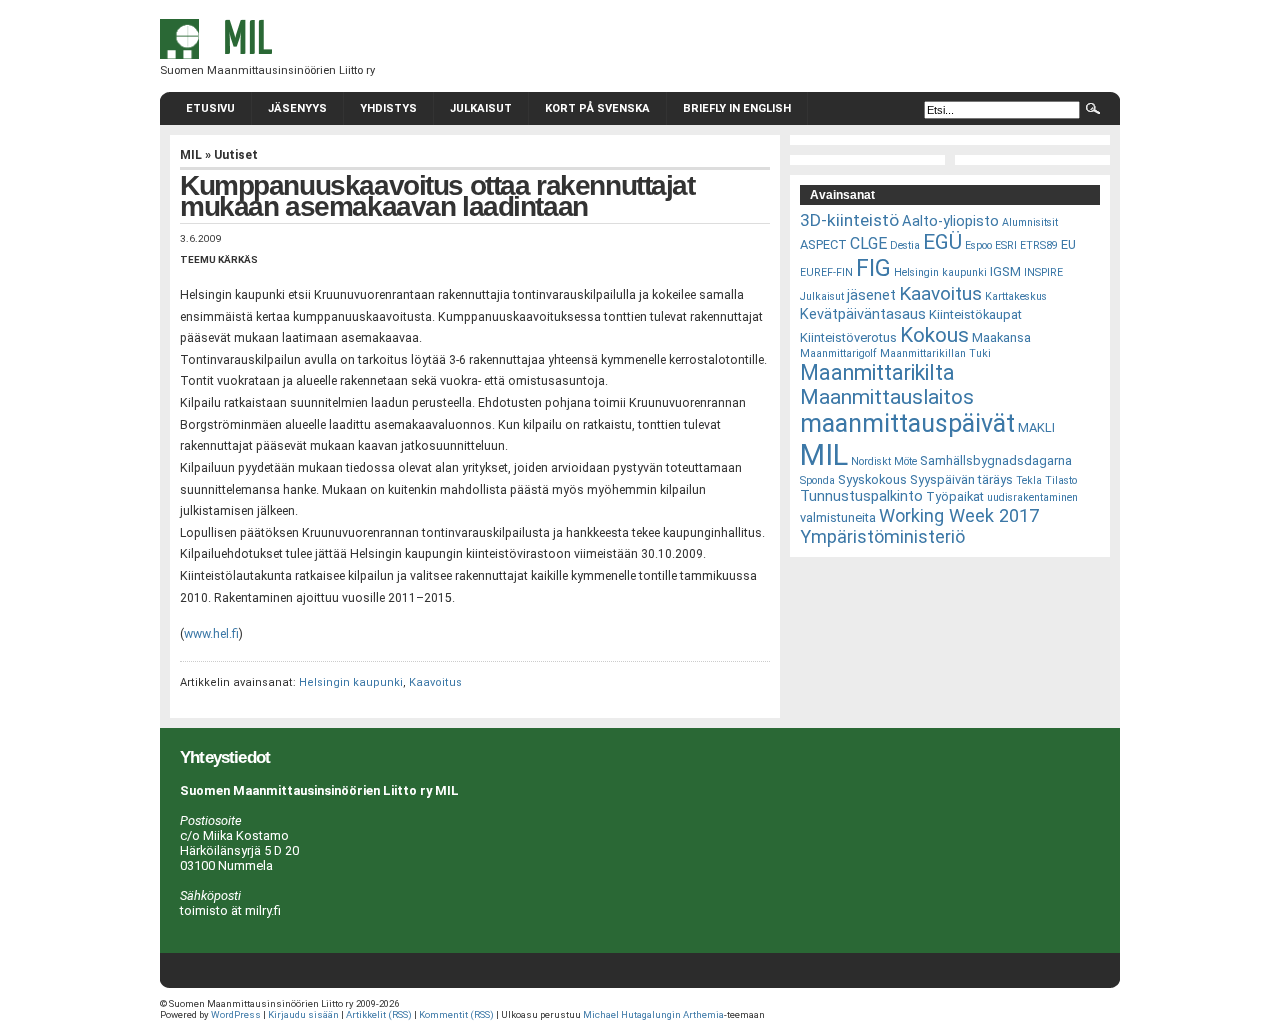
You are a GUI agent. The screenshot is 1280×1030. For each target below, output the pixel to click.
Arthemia (703, 1014)
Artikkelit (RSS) (379, 1014)
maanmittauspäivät (907, 423)
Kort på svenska (597, 108)
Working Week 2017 (959, 515)
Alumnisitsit (1030, 222)
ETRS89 (1039, 245)
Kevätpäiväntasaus (863, 314)
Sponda (817, 480)
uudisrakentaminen (1032, 497)
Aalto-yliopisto (950, 221)
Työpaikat (955, 496)
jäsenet (871, 295)
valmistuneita (838, 517)
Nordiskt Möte (884, 461)
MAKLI (1036, 427)
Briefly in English (737, 108)
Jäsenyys (297, 108)
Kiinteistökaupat (975, 314)
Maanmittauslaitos (887, 397)
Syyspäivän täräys (961, 479)
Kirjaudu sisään (303, 1014)
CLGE (868, 243)
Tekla (1029, 480)
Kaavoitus (435, 682)
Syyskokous (872, 479)
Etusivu (210, 108)
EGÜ (942, 242)
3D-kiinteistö (849, 220)
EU (1068, 244)
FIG (873, 268)
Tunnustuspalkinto (861, 496)
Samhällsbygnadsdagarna (996, 460)
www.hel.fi (211, 634)
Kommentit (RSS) (456, 1014)
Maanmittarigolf (838, 353)
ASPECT (823, 244)
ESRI (1006, 245)
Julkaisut (481, 108)
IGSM (1005, 271)
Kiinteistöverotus (848, 337)
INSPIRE (1043, 272)
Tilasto (1061, 480)
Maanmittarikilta (877, 372)
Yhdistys (388, 108)
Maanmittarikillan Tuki (935, 353)
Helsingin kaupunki (351, 682)
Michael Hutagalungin (632, 1014)
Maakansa (1001, 337)
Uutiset (236, 155)
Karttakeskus (1016, 296)
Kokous (934, 335)
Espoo (978, 245)
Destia (905, 245)
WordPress (236, 1014)
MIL (191, 155)
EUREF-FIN (826, 272)
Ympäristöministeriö (882, 536)
